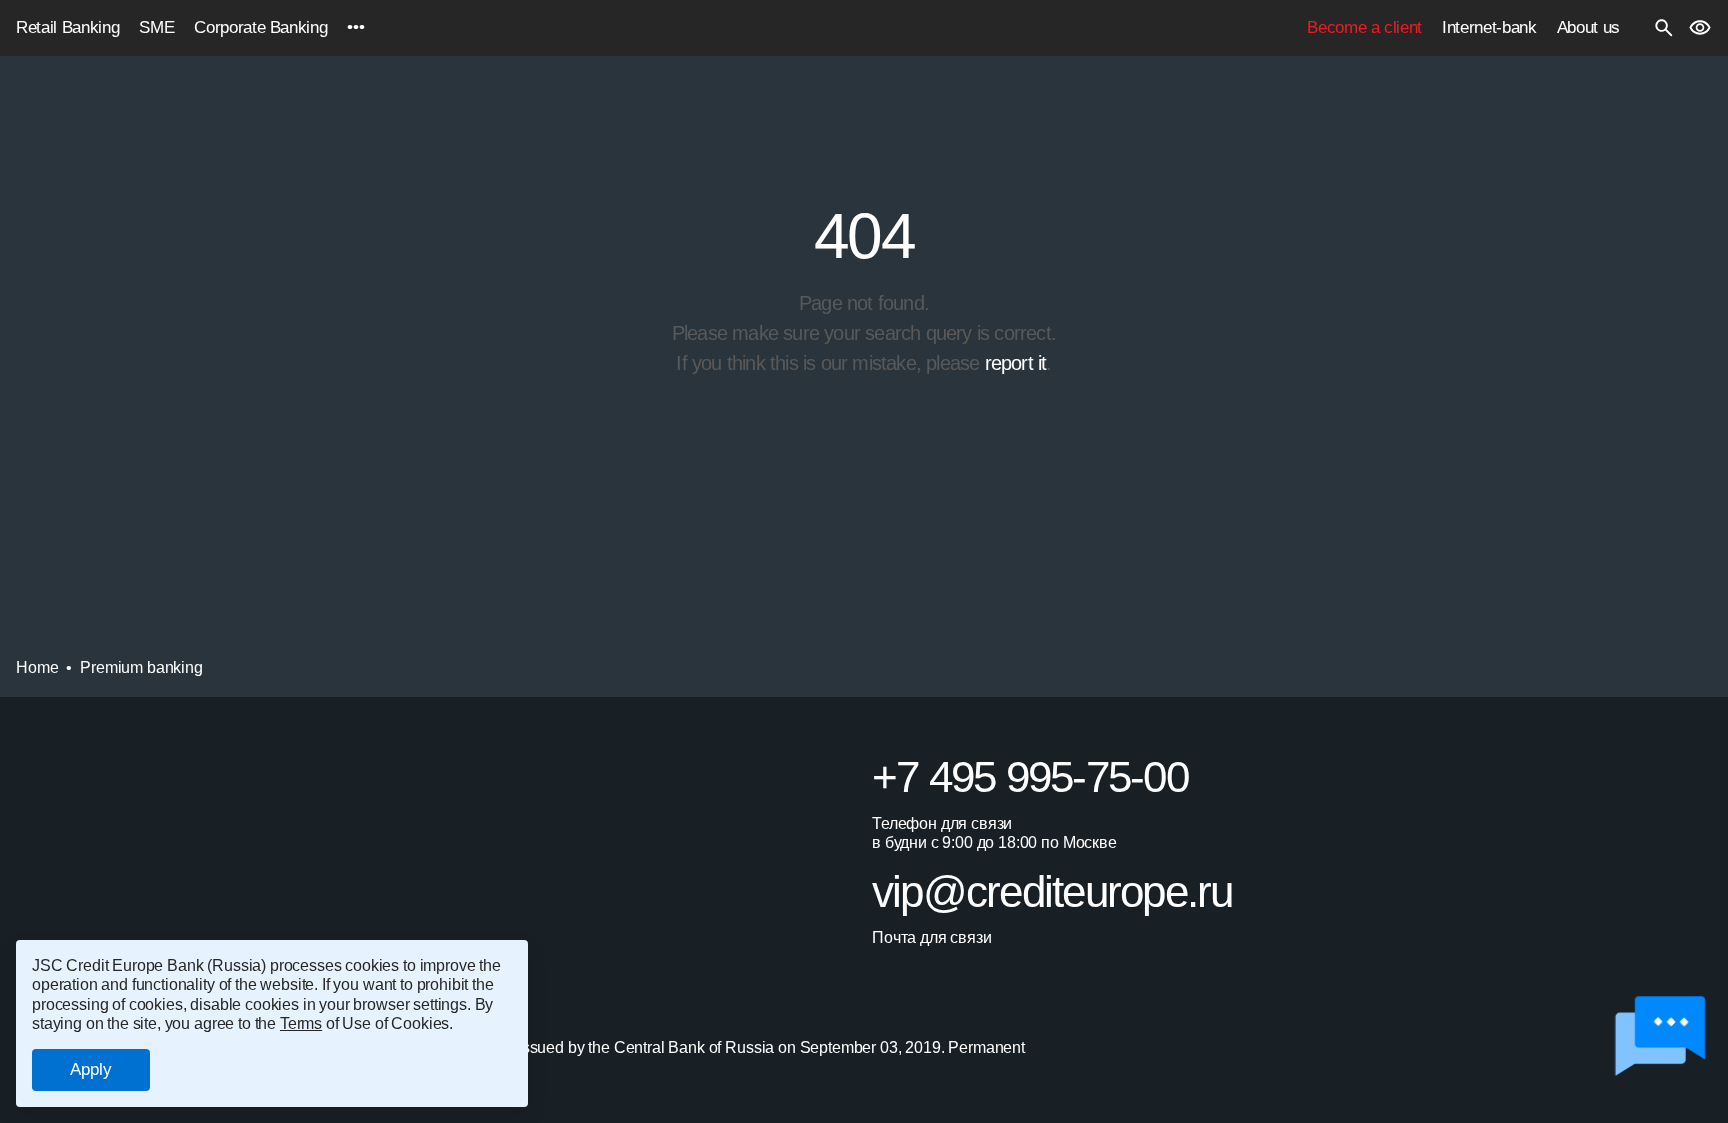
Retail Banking (67, 27)
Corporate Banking (260, 27)
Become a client (1364, 27)
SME (156, 27)
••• (355, 27)
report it (1016, 363)
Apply (91, 1069)
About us (1588, 27)
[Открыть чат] (1659, 1036)
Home (37, 667)
